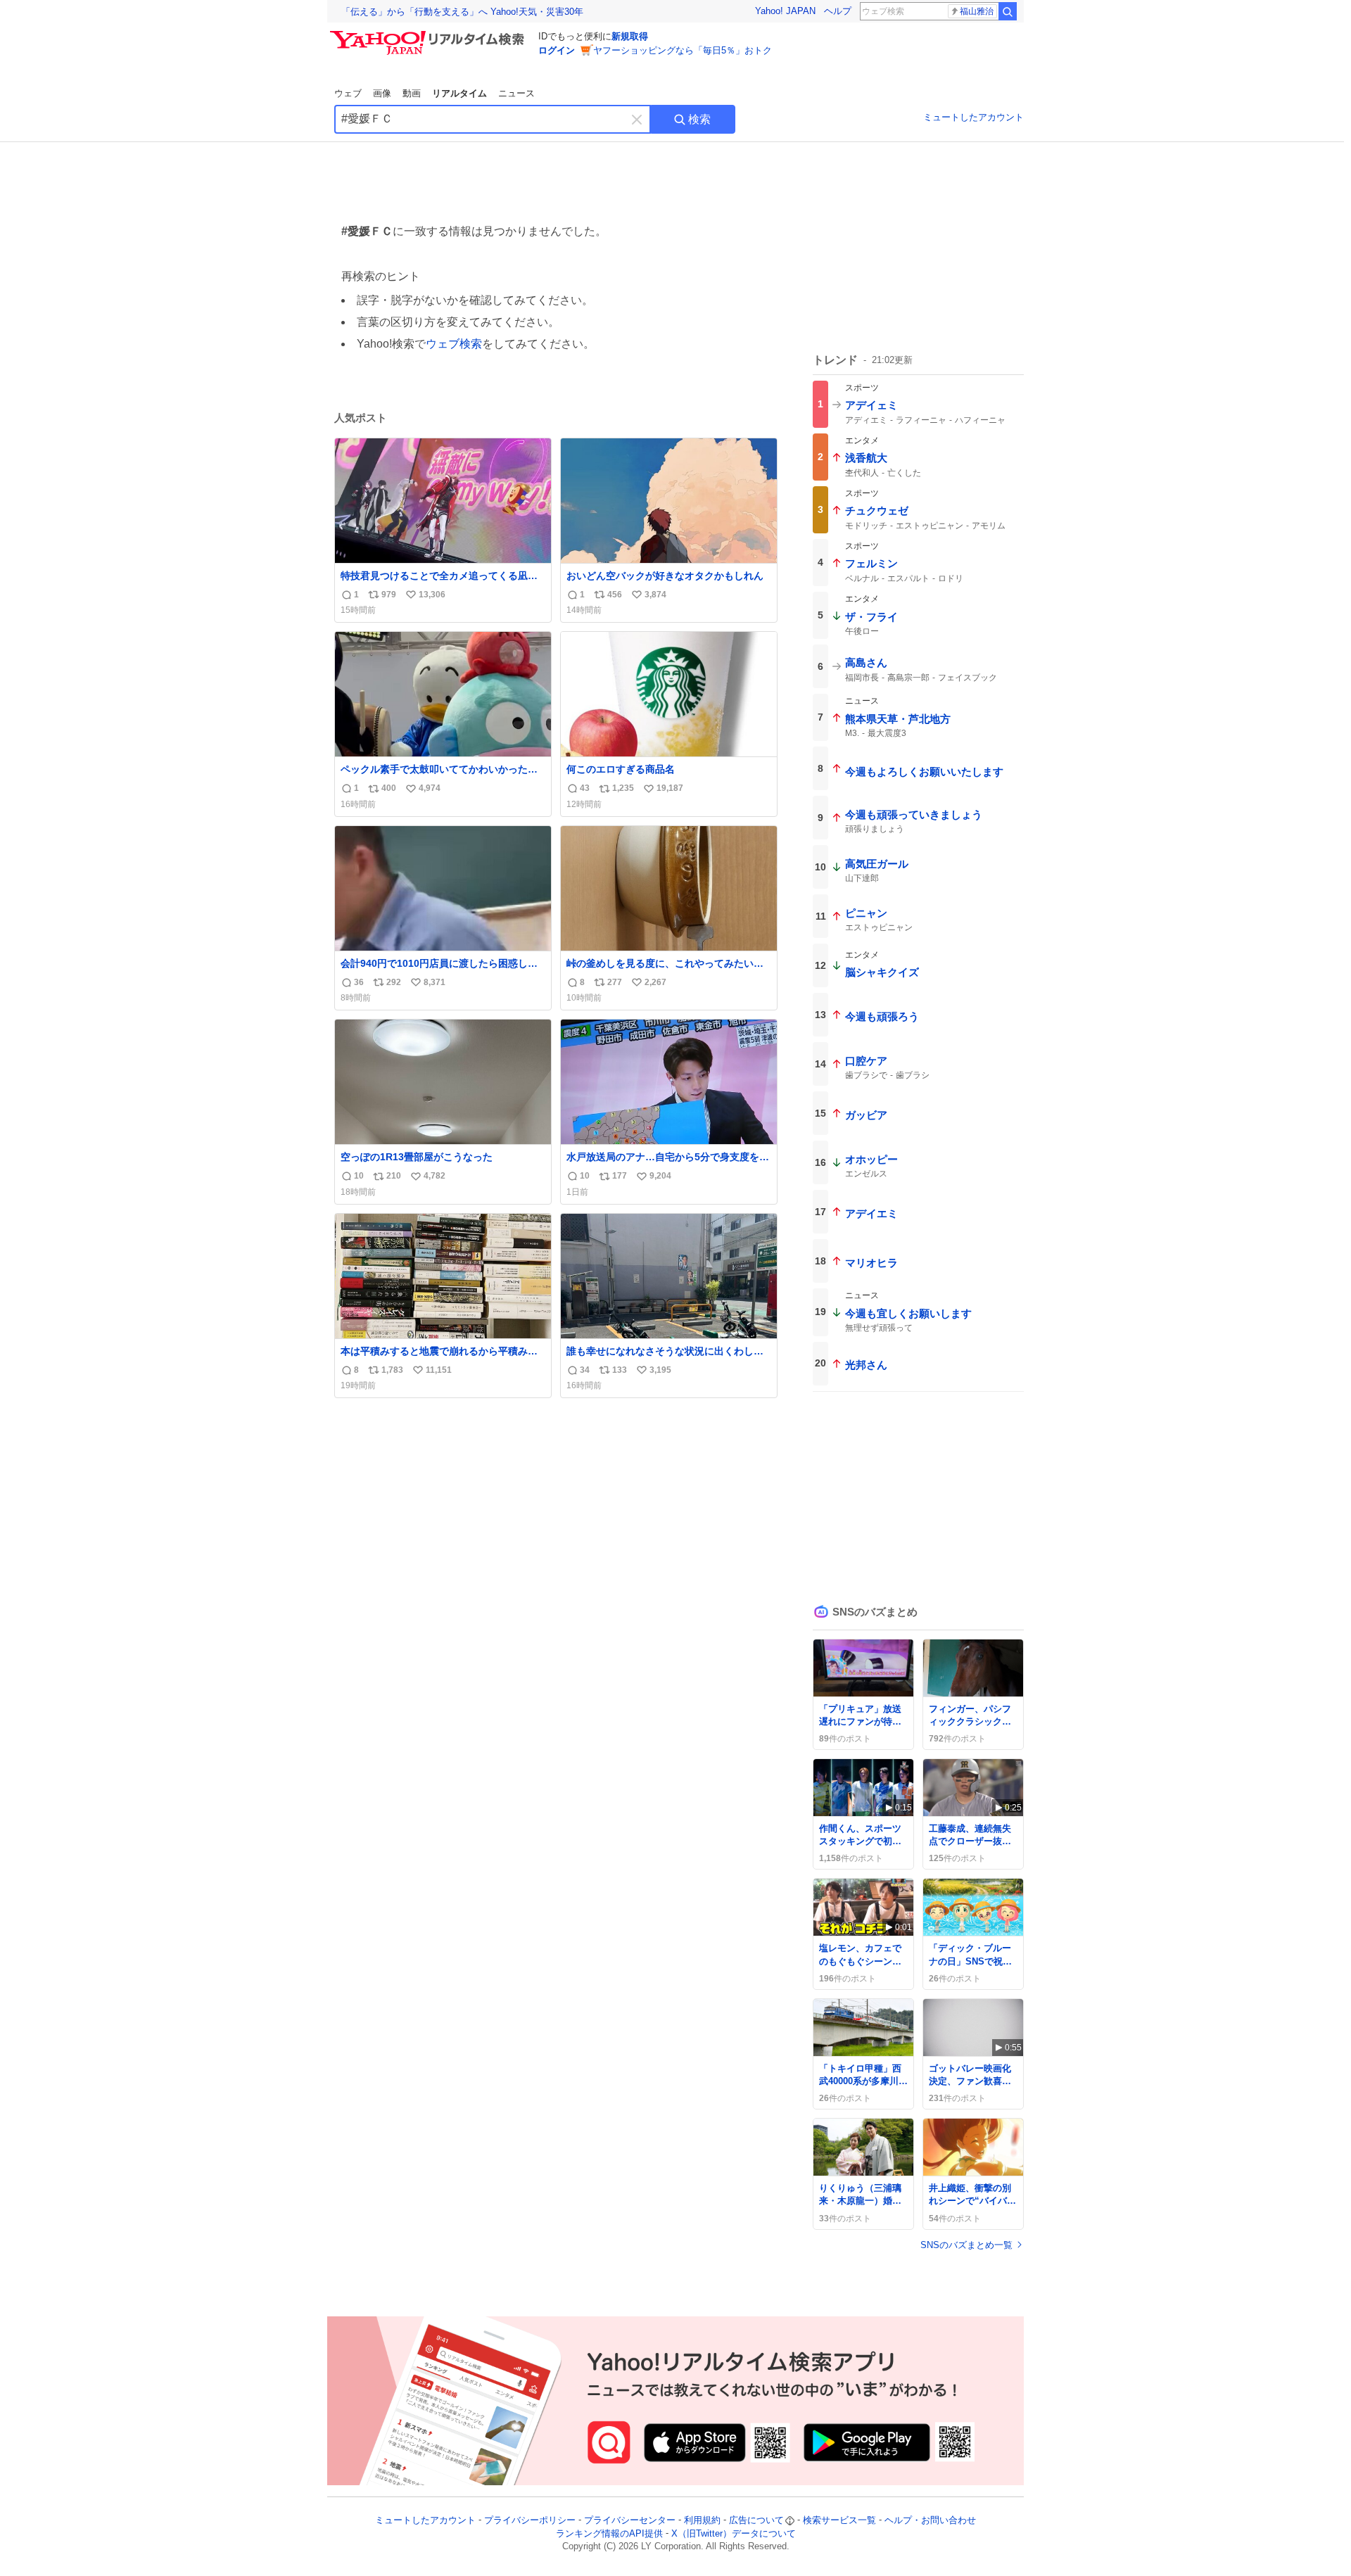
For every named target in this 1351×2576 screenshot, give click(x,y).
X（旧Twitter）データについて (734, 2533)
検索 (699, 119)
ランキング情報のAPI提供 (609, 2533)
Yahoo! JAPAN (785, 11)
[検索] (1008, 11)
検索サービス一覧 (839, 2520)
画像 (382, 93)
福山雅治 (977, 11)
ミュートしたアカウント (973, 117)
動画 (412, 93)
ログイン (557, 50)
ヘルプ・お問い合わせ (930, 2520)
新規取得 (630, 36)
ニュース (516, 93)
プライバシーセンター (630, 2520)
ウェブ (348, 93)
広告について (756, 2520)
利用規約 (702, 2520)
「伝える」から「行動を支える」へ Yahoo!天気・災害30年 (462, 12)
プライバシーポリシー (530, 2520)
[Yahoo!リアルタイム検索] (429, 34)
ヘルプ (838, 11)
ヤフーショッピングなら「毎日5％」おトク (683, 50)
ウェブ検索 (454, 344)
